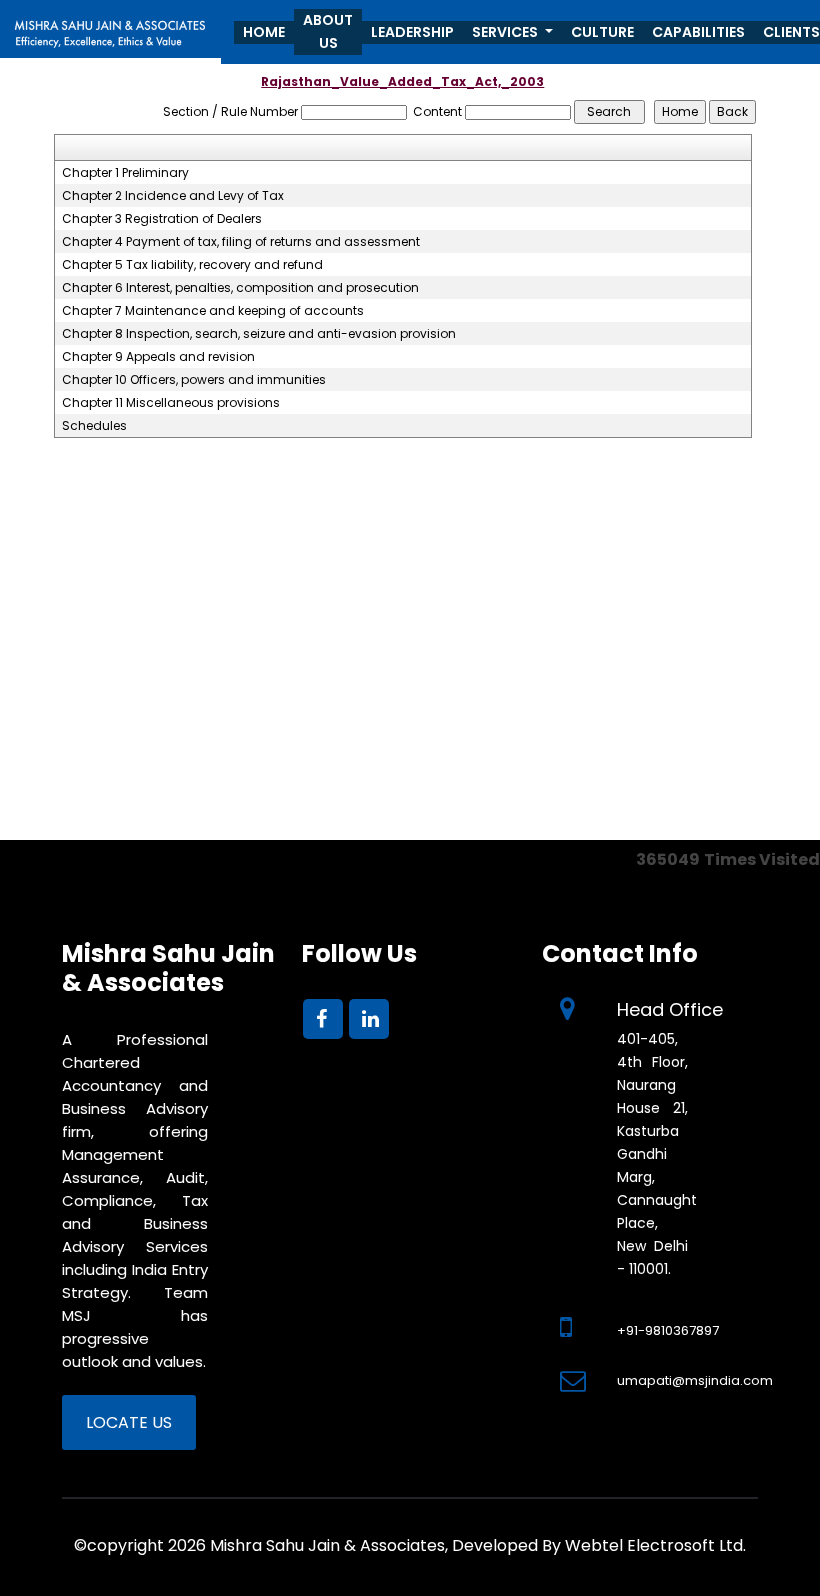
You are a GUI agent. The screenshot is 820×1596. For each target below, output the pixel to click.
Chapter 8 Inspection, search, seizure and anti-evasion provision (259, 334)
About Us (328, 31)
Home (264, 32)
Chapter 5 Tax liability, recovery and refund (192, 265)
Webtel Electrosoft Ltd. (655, 1545)
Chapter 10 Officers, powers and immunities (194, 380)
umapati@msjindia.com (695, 1380)
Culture (602, 32)
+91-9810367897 (668, 1330)
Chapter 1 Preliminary (125, 173)
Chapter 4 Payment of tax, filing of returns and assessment (241, 242)
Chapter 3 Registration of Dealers (162, 219)
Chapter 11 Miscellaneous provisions (171, 403)
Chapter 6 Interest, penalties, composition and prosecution (240, 288)
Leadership (412, 32)
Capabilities (698, 32)
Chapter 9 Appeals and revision (158, 357)
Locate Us (129, 1422)
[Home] (110, 27)
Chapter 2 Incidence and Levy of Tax (173, 196)
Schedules (94, 426)
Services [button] (506, 32)
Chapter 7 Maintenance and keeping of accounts (213, 311)
